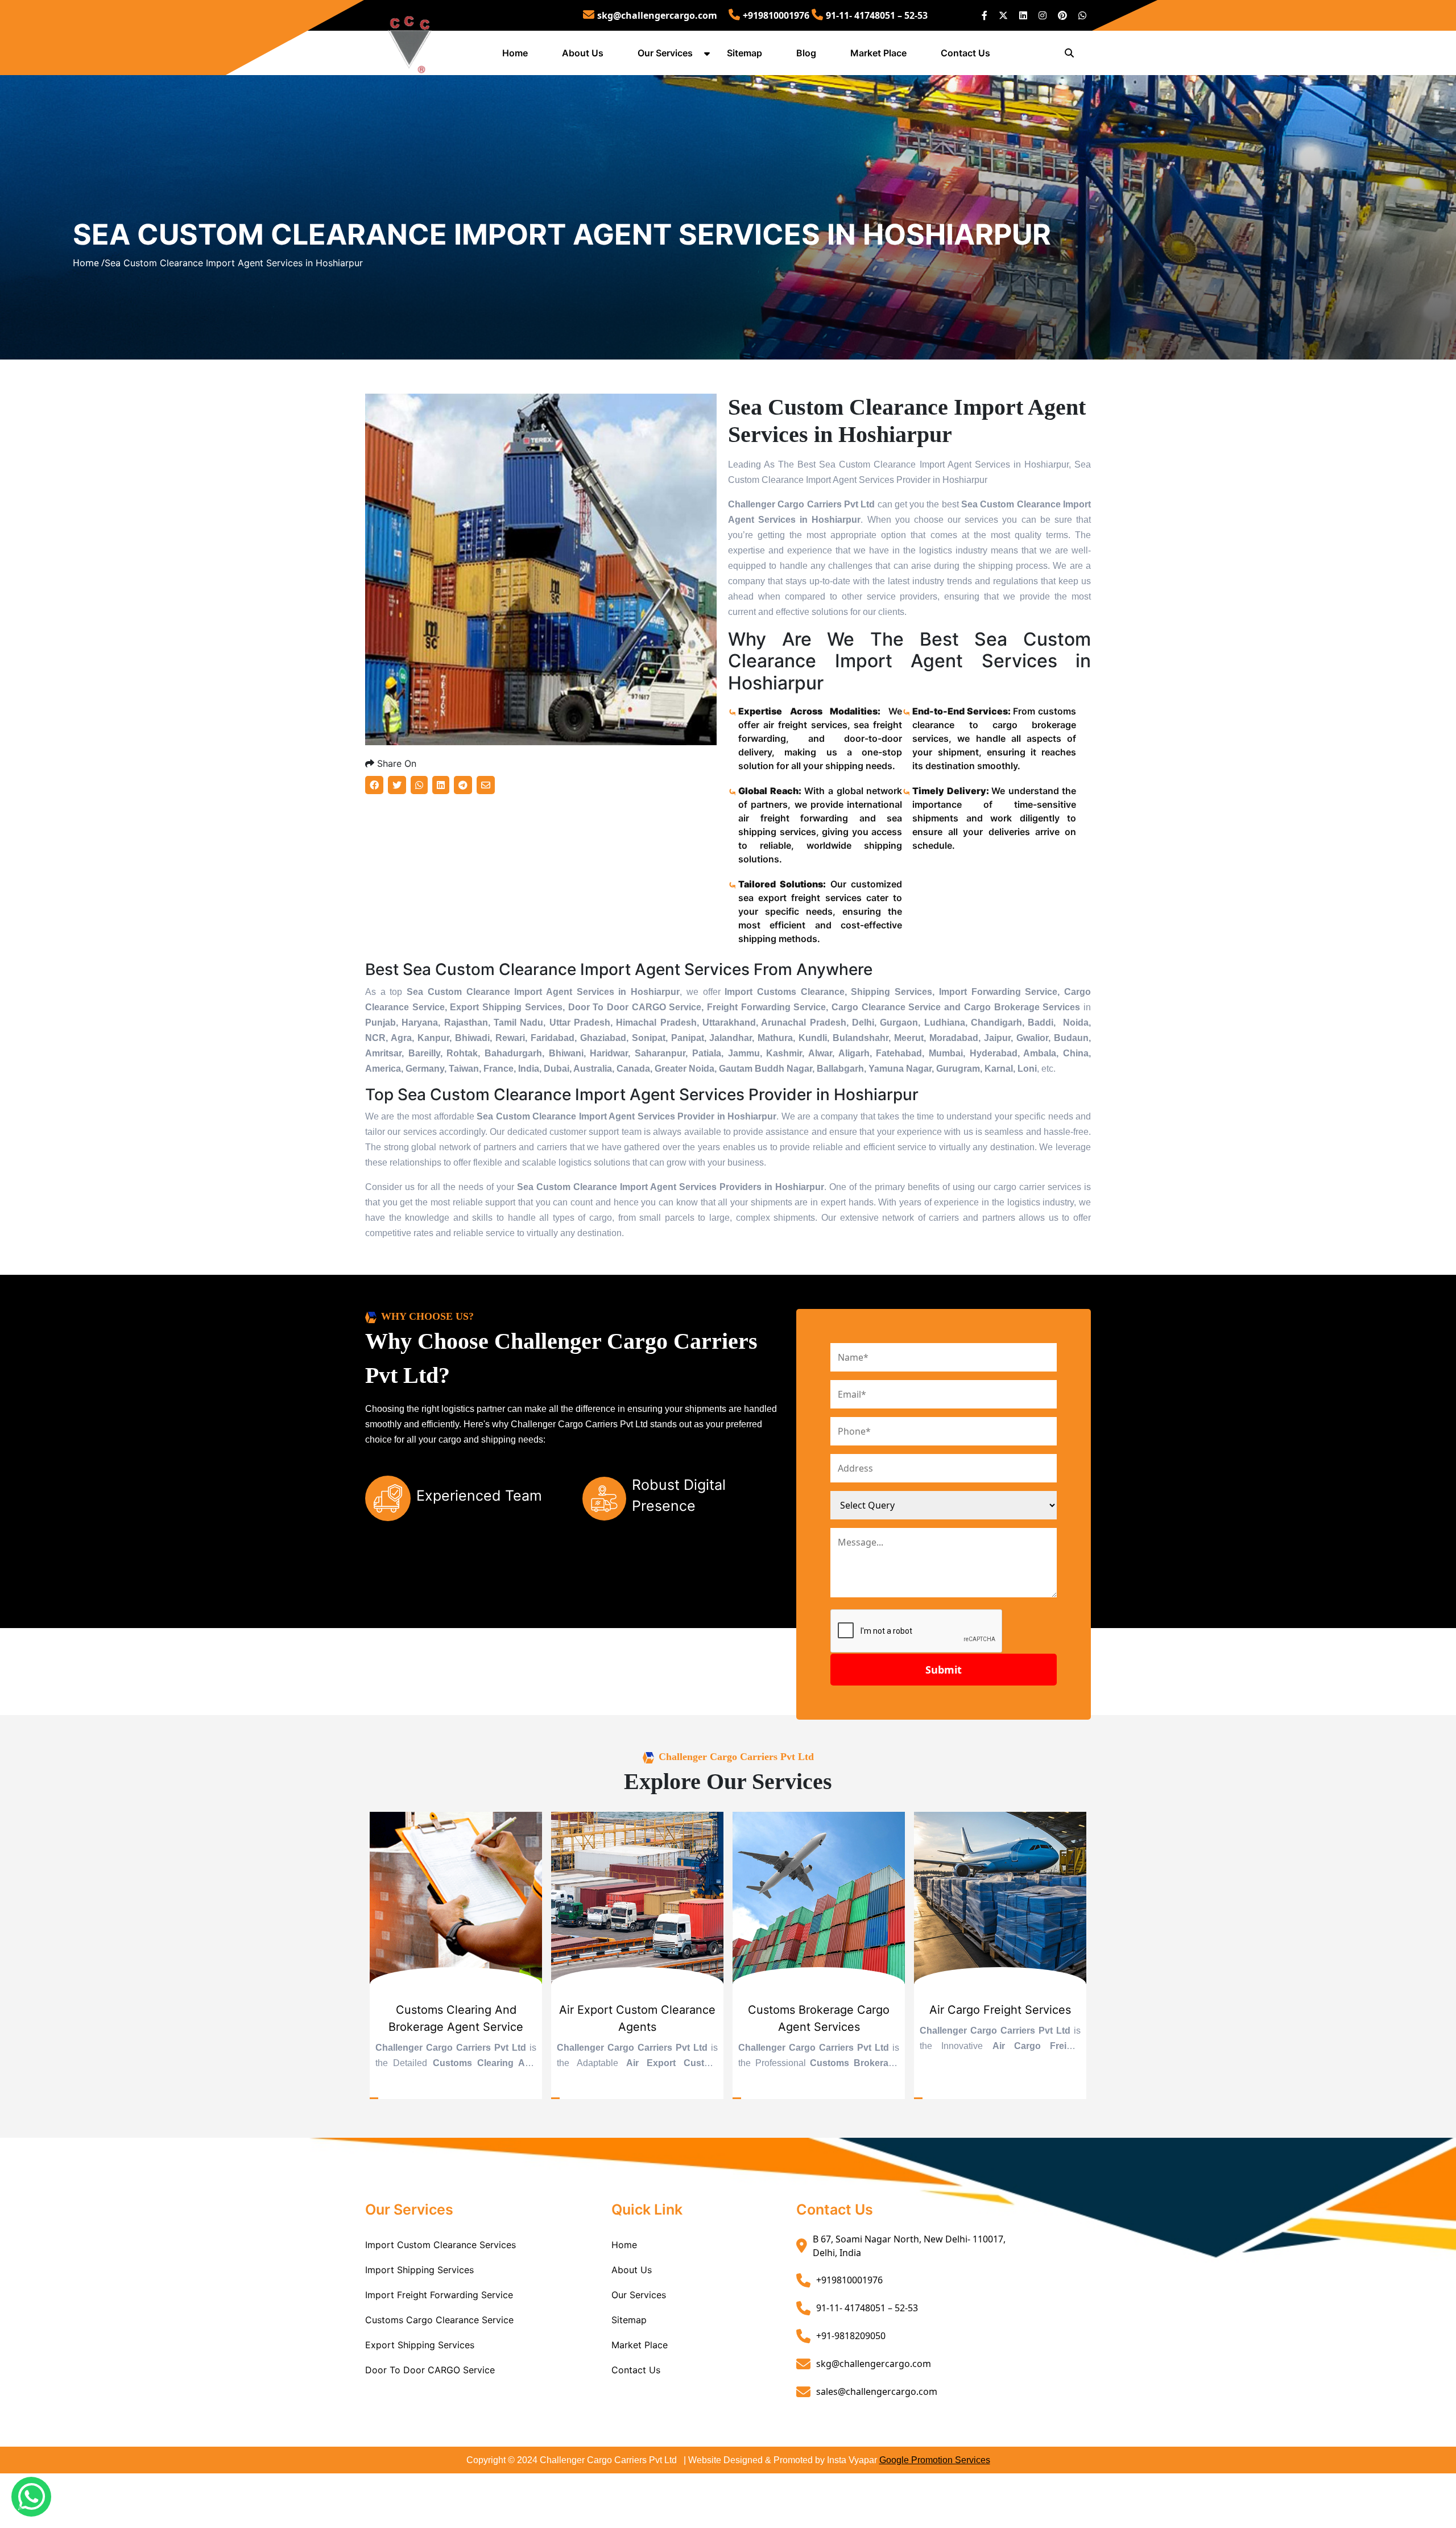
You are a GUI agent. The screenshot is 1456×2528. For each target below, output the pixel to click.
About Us (583, 53)
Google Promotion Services (935, 2460)
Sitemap (744, 53)
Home (515, 53)
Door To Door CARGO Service (430, 2370)
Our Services (665, 53)
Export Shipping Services (420, 2345)
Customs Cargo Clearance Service (439, 2320)
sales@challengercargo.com (877, 2391)
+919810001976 (776, 15)
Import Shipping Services (419, 2270)
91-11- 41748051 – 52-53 (877, 15)
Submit (944, 1670)
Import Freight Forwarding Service (439, 2295)
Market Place (878, 53)
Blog (806, 53)
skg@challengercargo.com (657, 15)
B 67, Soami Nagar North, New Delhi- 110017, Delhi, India (909, 2246)
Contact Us (965, 53)
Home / (89, 263)
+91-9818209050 (851, 2336)
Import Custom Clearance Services (440, 2245)
